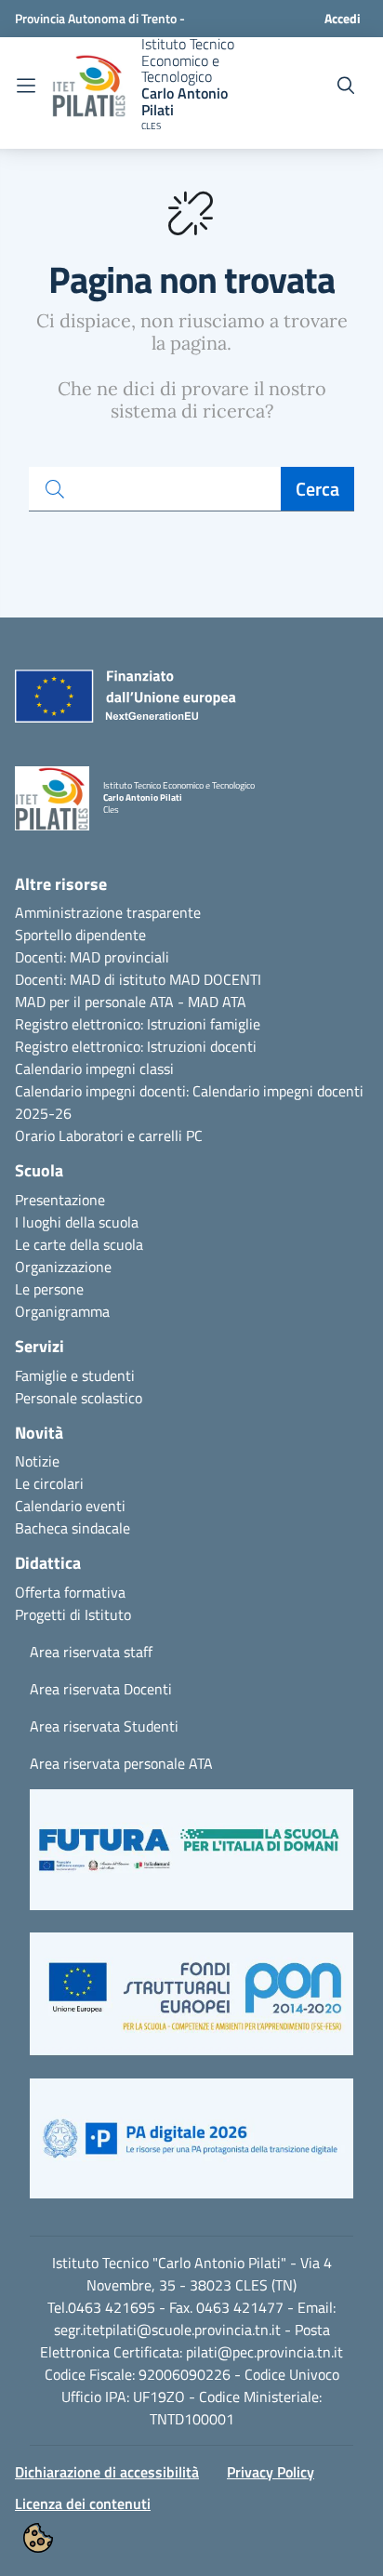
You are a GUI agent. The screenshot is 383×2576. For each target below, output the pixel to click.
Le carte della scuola (79, 1244)
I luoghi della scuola (77, 1222)
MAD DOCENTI (215, 979)
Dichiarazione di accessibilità (107, 2472)
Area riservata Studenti (104, 1726)
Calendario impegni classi (94, 1069)
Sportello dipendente (80, 935)
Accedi (343, 18)
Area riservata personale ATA (121, 1763)
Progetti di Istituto (73, 1614)
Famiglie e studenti (75, 1375)
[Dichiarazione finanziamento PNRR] (121, 701)
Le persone (49, 1289)
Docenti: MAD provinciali (92, 957)
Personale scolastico (79, 1398)
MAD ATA (217, 1002)
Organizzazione (63, 1267)
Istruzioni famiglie (204, 1024)
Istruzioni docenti (202, 1046)
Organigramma (62, 1311)
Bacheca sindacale (73, 1528)
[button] (191, 1859)
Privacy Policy (271, 2472)
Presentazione (60, 1200)
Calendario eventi (70, 1506)
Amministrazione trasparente (108, 912)
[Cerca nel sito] (346, 86)
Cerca (317, 489)
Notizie (37, 1461)
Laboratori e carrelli (120, 1135)
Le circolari (49, 1483)
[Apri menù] (26, 86)
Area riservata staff (91, 1652)
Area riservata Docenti (101, 1689)
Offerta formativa (70, 1592)
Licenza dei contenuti (83, 2503)
